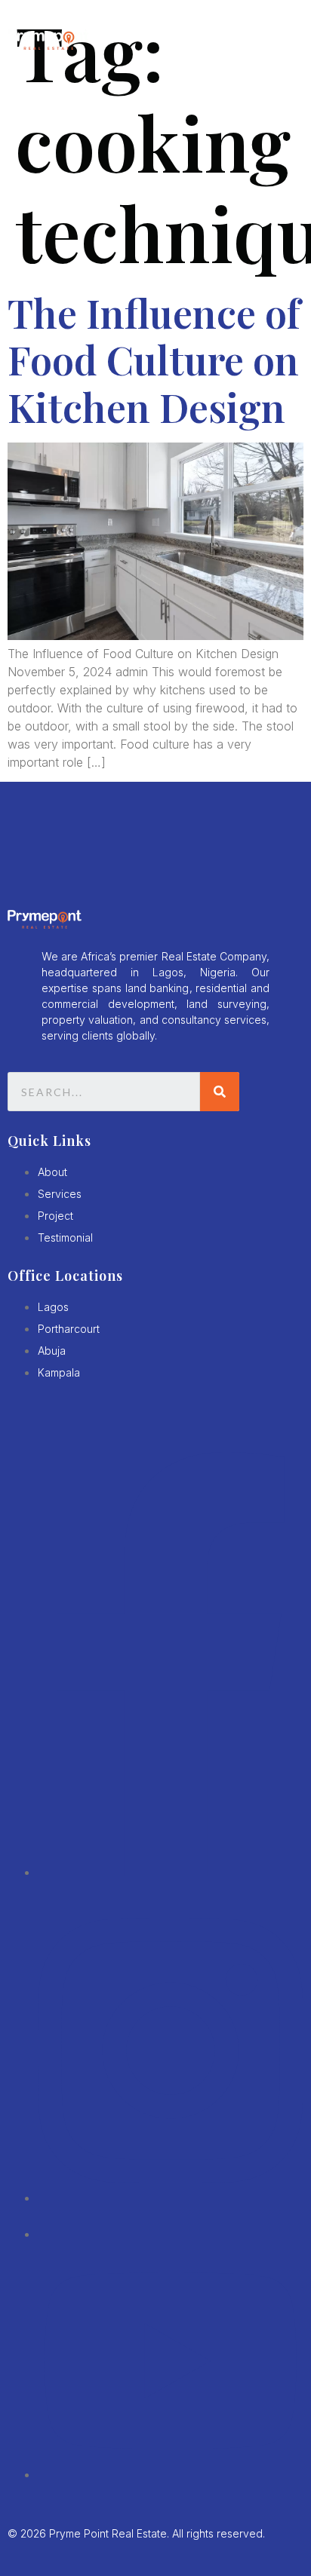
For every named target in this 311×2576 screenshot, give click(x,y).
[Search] (220, 1092)
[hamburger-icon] (285, 41)
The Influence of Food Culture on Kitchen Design (154, 360)
